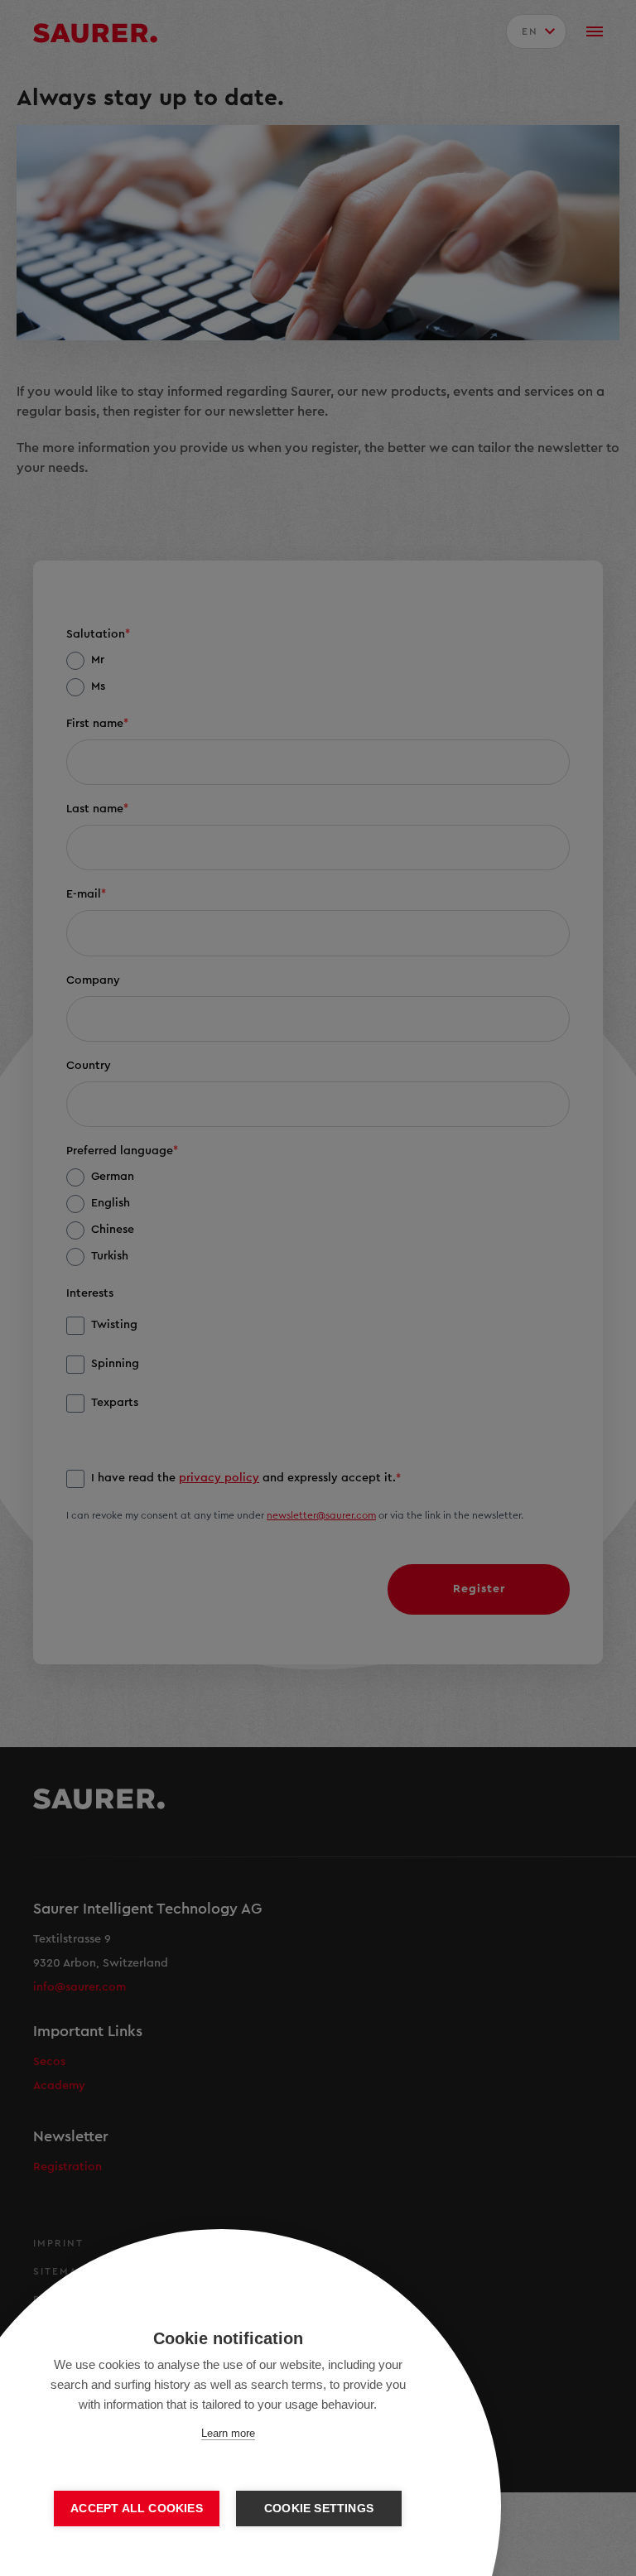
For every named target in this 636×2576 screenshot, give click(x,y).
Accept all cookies (137, 2509)
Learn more (228, 2433)
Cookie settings (319, 2509)
